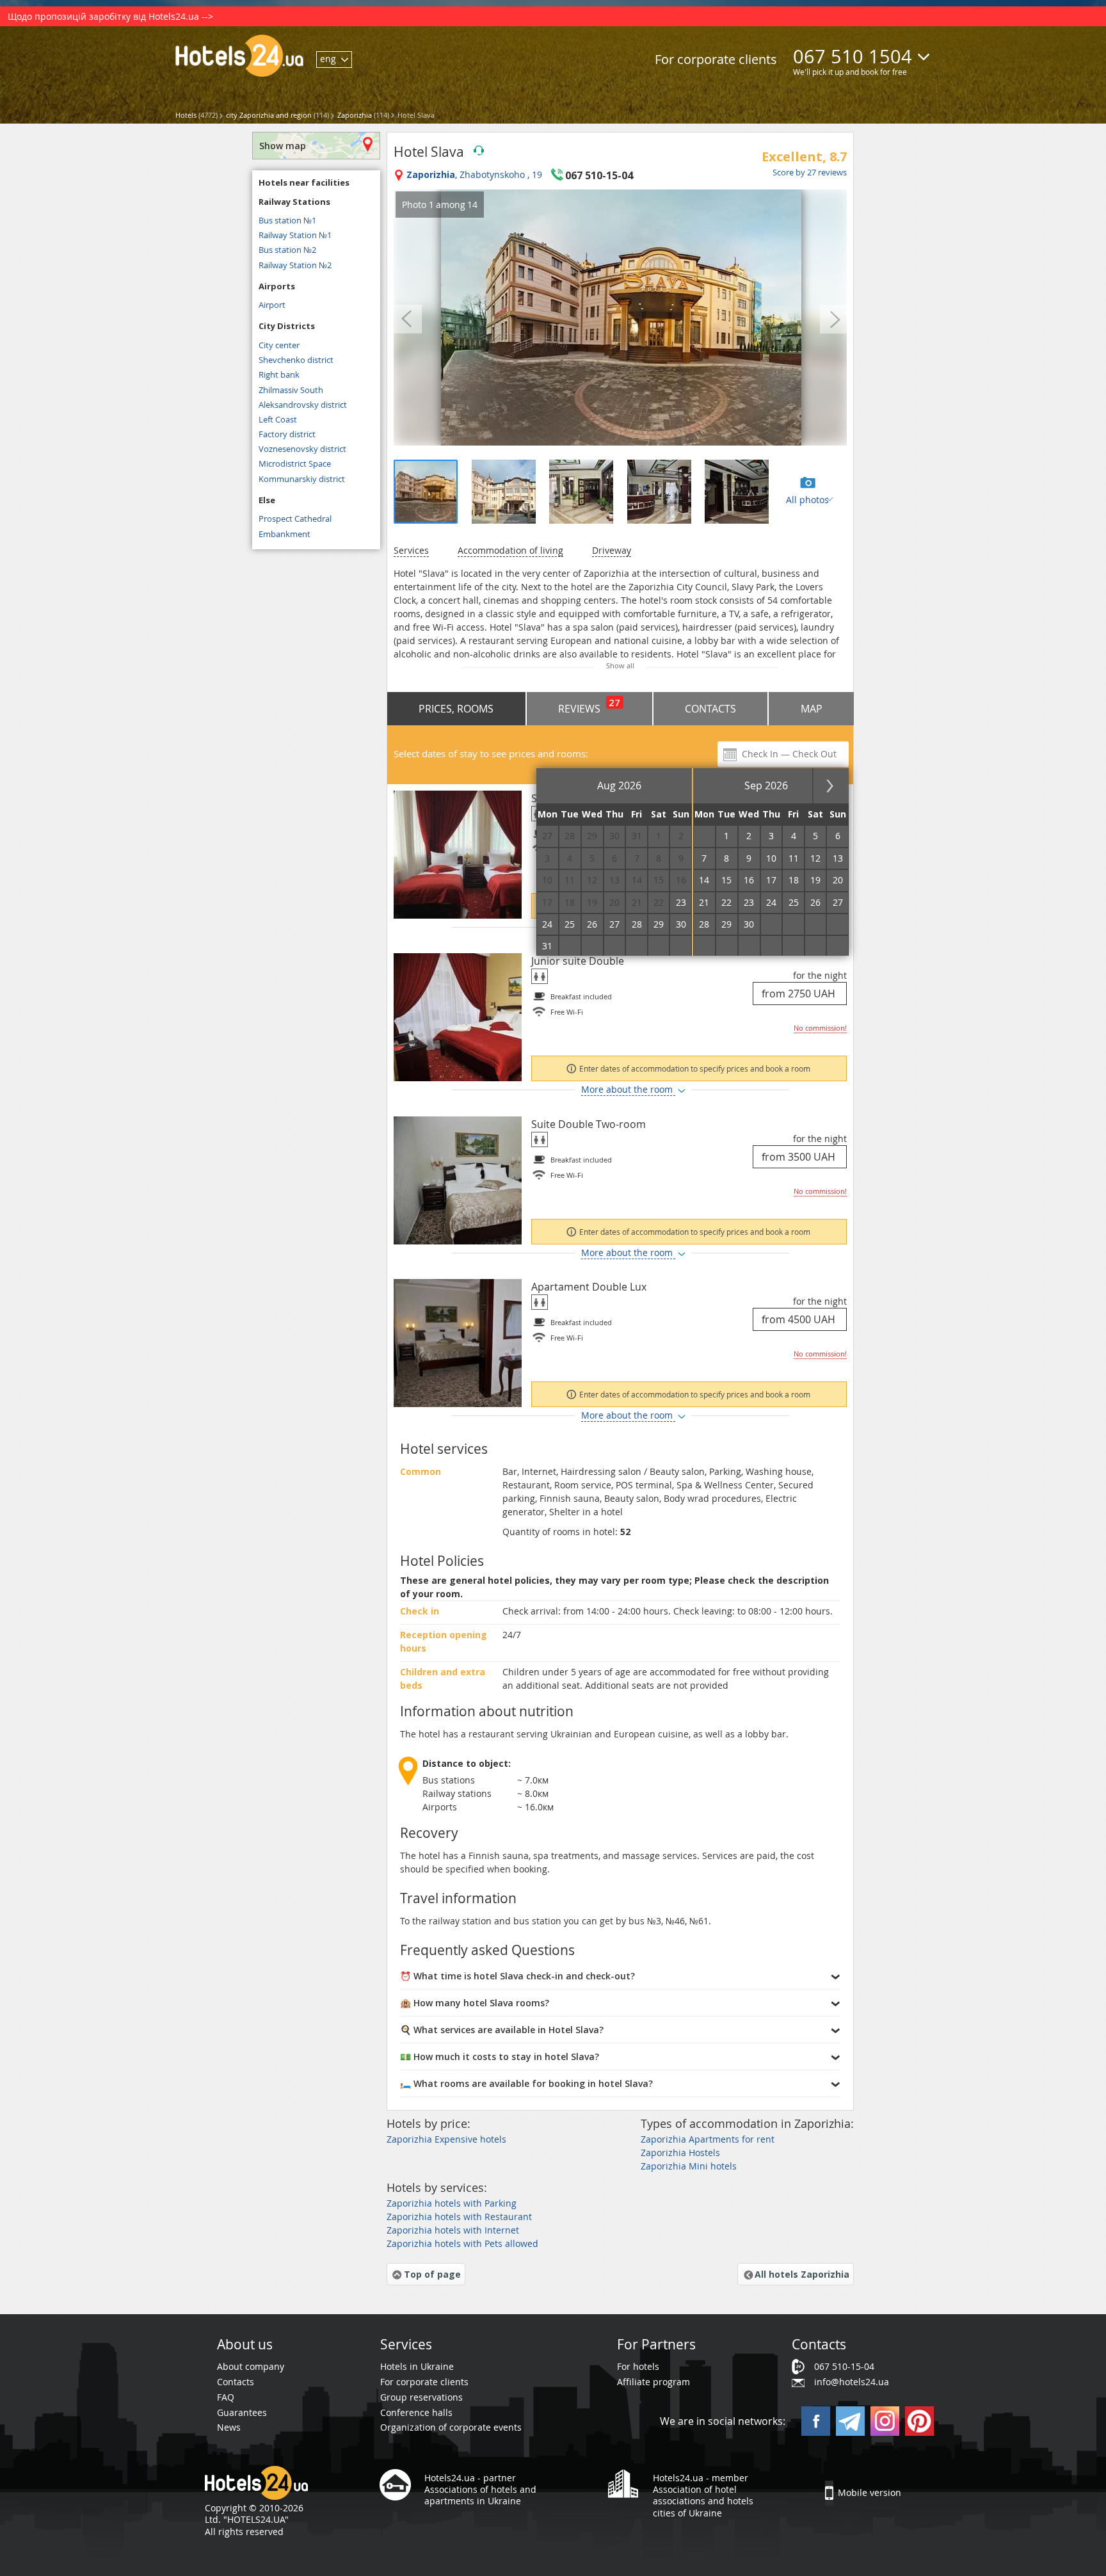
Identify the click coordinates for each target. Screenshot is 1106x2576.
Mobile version (870, 2492)
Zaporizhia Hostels (680, 2153)
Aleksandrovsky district (303, 405)
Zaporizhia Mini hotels (689, 2166)
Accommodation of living (510, 550)
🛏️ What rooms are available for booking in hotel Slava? (526, 2083)
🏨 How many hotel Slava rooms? (475, 2003)
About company (251, 2366)
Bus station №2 (287, 250)
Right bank (279, 374)
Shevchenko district (296, 360)
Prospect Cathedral (295, 519)
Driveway (612, 550)
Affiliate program (653, 2382)
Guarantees (242, 2412)
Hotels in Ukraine (417, 2366)
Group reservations (421, 2397)
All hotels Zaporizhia (802, 2274)
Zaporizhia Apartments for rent (708, 2139)
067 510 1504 (853, 56)
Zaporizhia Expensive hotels (446, 2139)
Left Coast (278, 419)
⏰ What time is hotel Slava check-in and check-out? (517, 1976)
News (229, 2427)
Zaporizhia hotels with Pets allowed (462, 2243)
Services (411, 550)
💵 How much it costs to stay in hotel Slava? (500, 2057)
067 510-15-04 (844, 2366)
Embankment (285, 534)
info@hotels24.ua (852, 2382)
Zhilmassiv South (291, 390)
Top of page (432, 2274)
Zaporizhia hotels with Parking (452, 2203)
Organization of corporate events (451, 2427)
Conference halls (416, 2412)
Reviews (589, 706)
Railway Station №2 (295, 265)
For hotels (638, 2366)
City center (279, 345)
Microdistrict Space (295, 463)
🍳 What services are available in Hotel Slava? (502, 2030)
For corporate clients (716, 59)
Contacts (710, 709)
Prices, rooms (456, 709)
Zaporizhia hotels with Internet (453, 2230)
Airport (272, 305)
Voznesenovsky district (302, 449)
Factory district (287, 434)
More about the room (628, 1089)
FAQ (226, 2397)
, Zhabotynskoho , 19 (474, 175)
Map (812, 709)
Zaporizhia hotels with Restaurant (459, 2217)
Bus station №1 (287, 220)
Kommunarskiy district (302, 479)
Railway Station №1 (295, 235)
